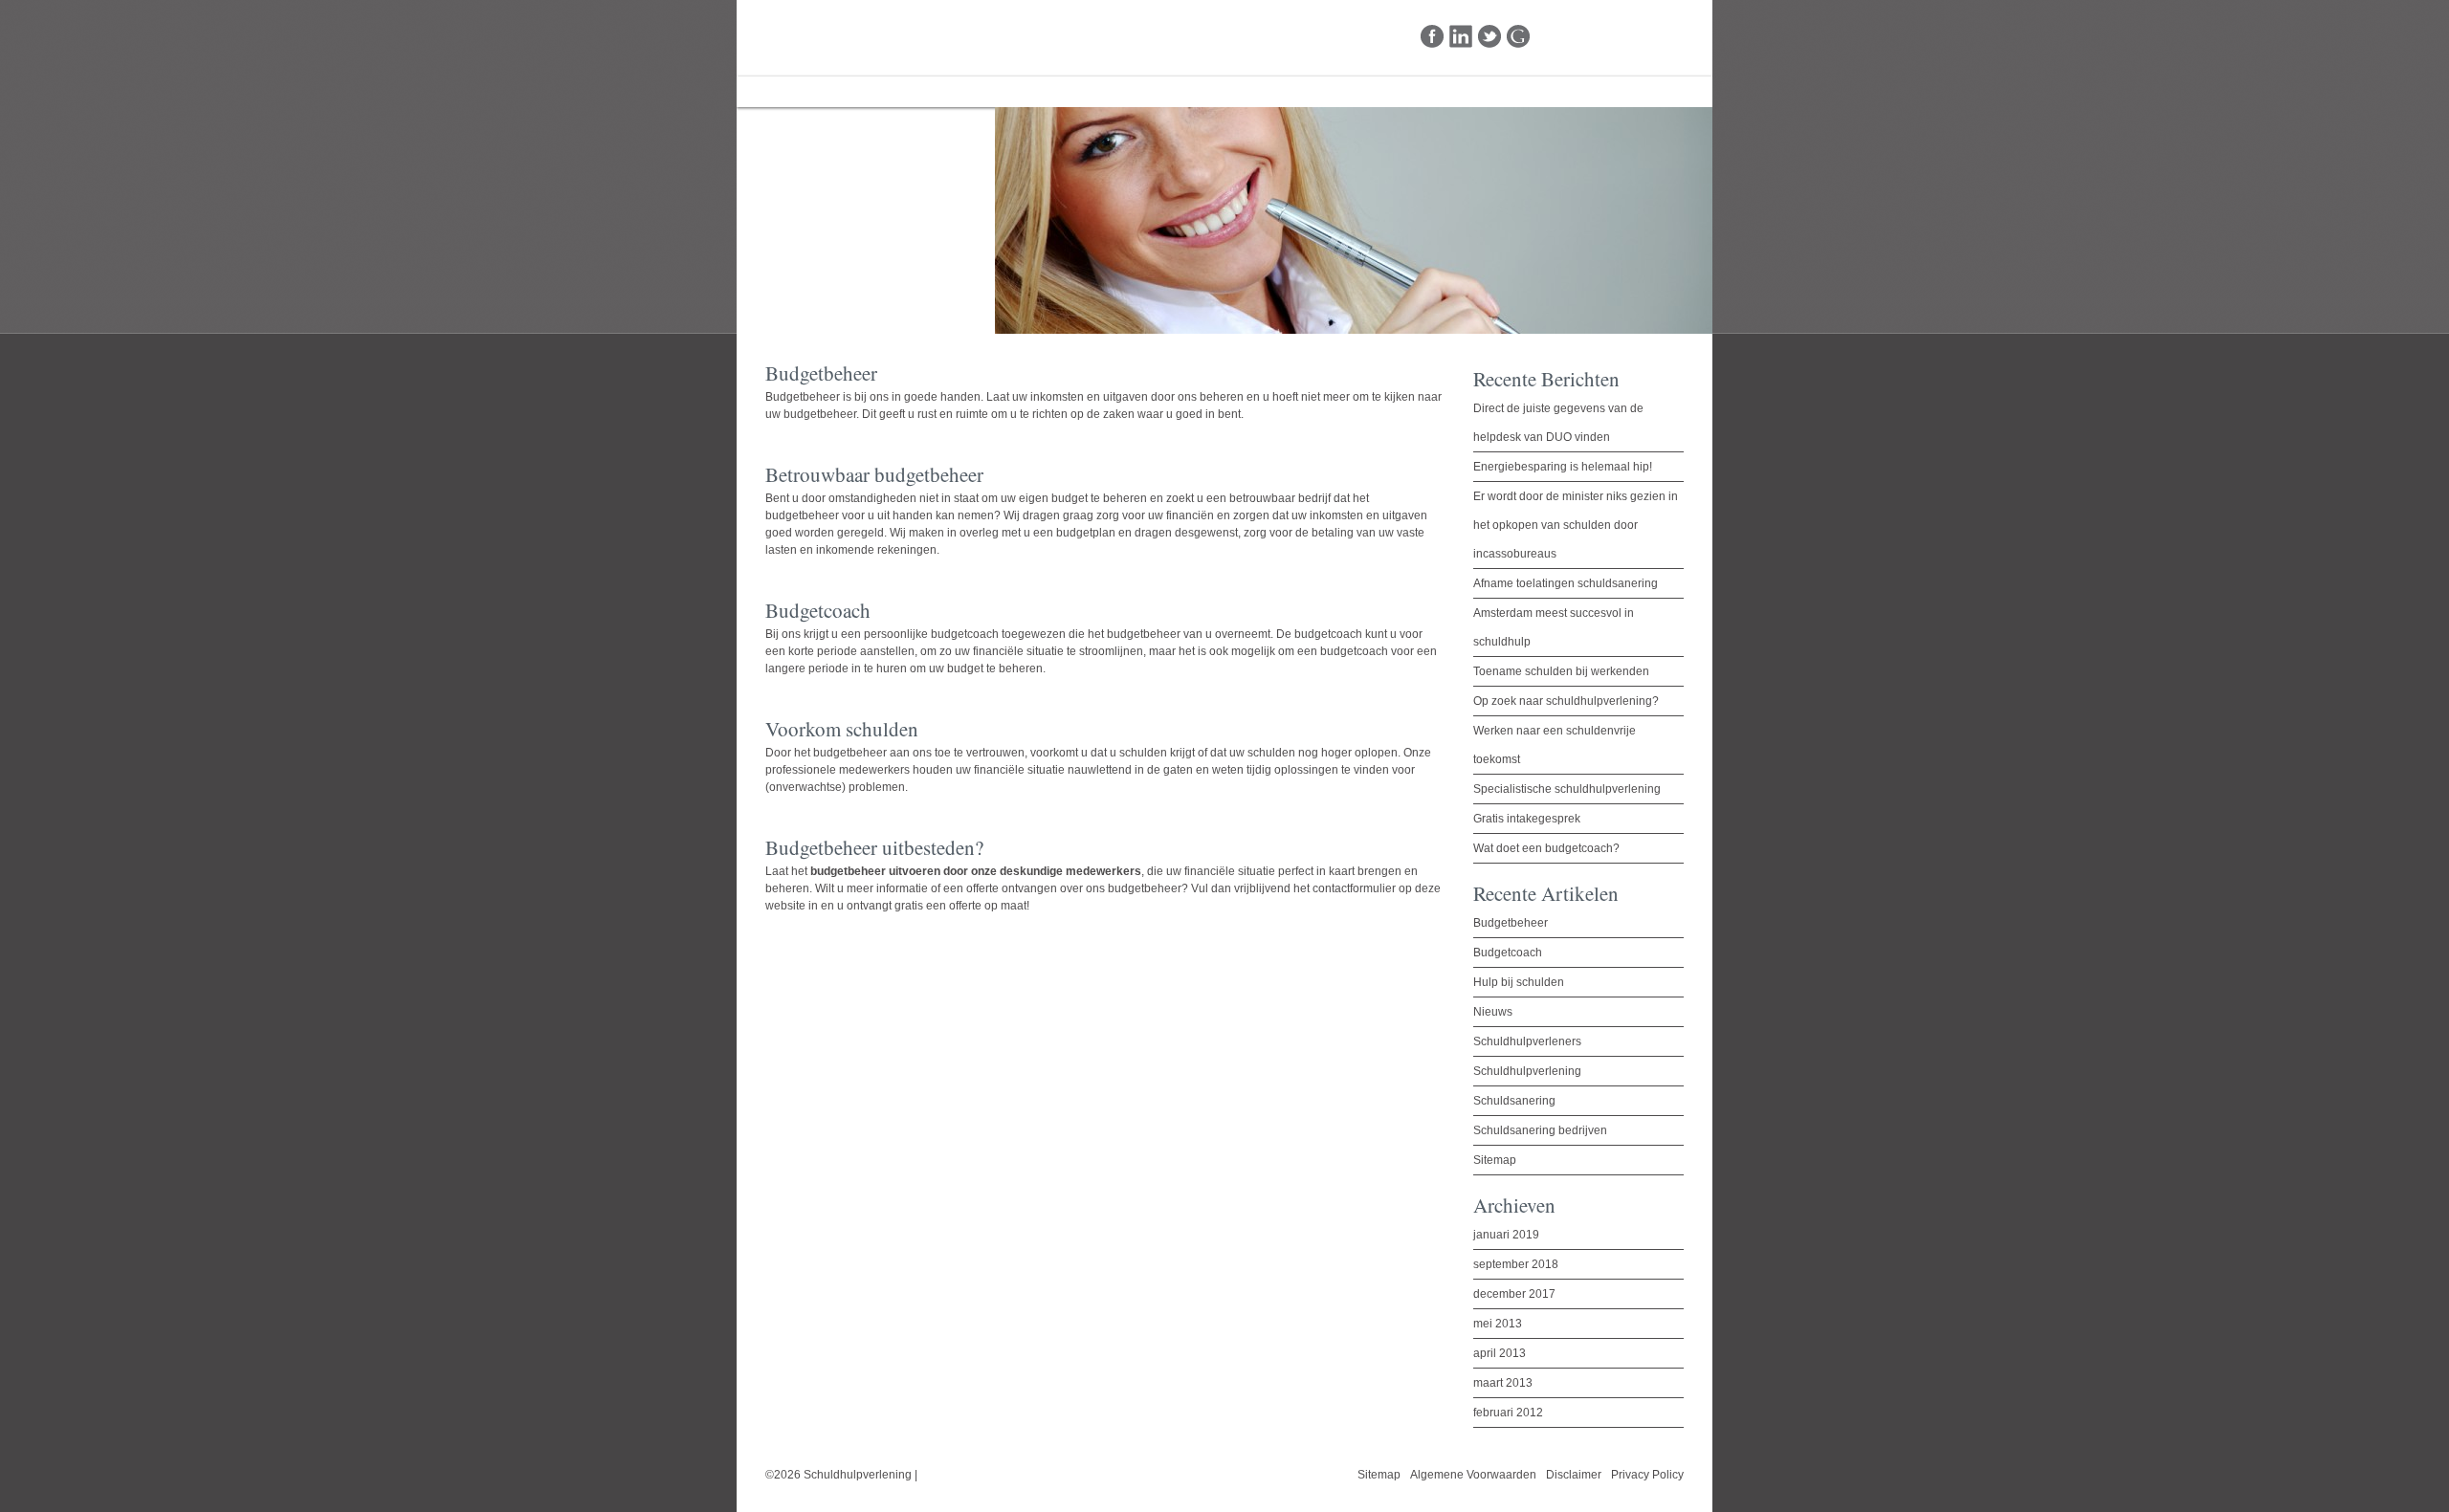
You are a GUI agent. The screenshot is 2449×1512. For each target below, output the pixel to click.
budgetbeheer (1145, 888)
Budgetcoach (1508, 953)
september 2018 (1516, 1264)
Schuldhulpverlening (835, 37)
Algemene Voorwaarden (1473, 1475)
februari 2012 (1508, 1413)
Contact (1040, 92)
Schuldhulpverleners (1527, 1041)
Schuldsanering (1514, 1101)
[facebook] (1433, 37)
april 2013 (1500, 1353)
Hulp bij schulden (1519, 982)
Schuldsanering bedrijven (1540, 1130)
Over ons (873, 92)
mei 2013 (1498, 1324)
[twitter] (1490, 37)
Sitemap (1495, 1160)
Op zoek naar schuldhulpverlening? (1566, 701)
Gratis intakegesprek (1527, 819)
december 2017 (1514, 1294)
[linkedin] (1461, 37)
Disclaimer (1574, 1475)
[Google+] (1519, 37)
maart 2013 (1503, 1383)
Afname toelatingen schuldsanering (1566, 583)
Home (785, 92)
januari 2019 (1506, 1235)
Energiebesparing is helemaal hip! (1563, 467)
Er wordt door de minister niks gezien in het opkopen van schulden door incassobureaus (1576, 525)
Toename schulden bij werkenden (1561, 671)
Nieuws (1493, 1012)
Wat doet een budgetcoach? (1546, 848)
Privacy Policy (1647, 1475)
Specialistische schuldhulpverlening (1567, 789)
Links (959, 92)
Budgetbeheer (803, 397)
